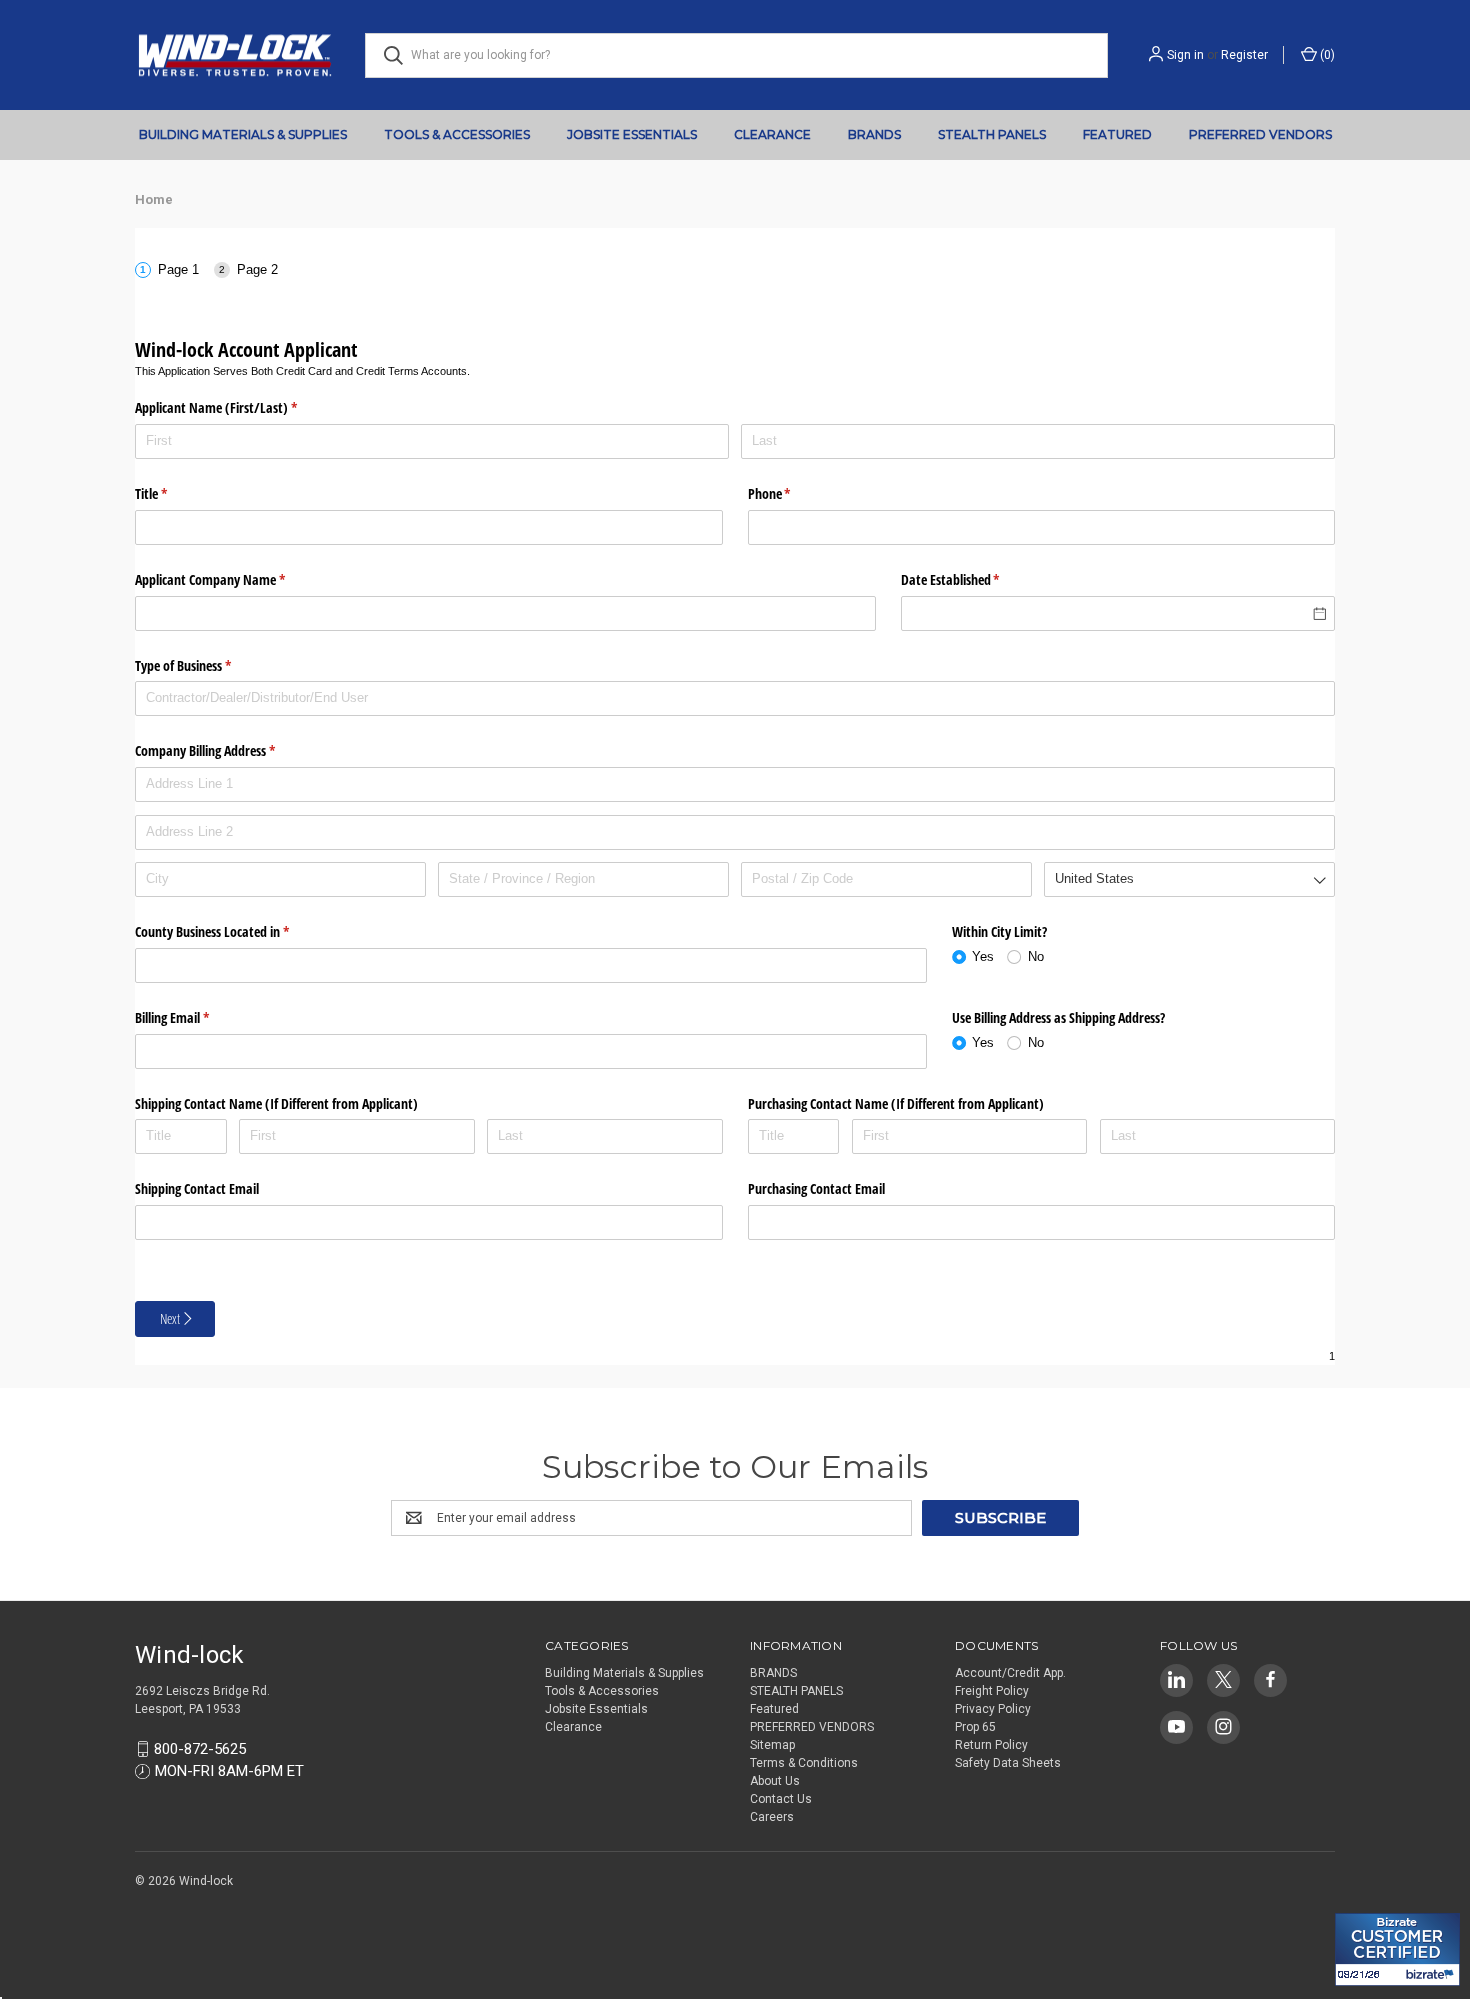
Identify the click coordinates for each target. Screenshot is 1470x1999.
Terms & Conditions (804, 1763)
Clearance (772, 134)
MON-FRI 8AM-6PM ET (229, 1771)
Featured (1117, 134)
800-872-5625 (200, 1749)
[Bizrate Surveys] (1362, 1901)
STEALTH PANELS (992, 134)
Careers (772, 1817)
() (1326, 55)
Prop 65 (975, 1727)
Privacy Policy (993, 1709)
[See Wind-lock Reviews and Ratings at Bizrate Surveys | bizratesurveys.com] (1397, 1949)
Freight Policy (992, 1691)
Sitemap (772, 1745)
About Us (775, 1781)
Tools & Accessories (457, 134)
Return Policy (991, 1745)
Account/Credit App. (1010, 1673)
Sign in (1185, 55)
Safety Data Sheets (1008, 1763)
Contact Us (781, 1799)
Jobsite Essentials (632, 134)
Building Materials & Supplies (243, 134)
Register (1244, 55)
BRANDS (874, 134)
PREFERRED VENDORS (1260, 134)
